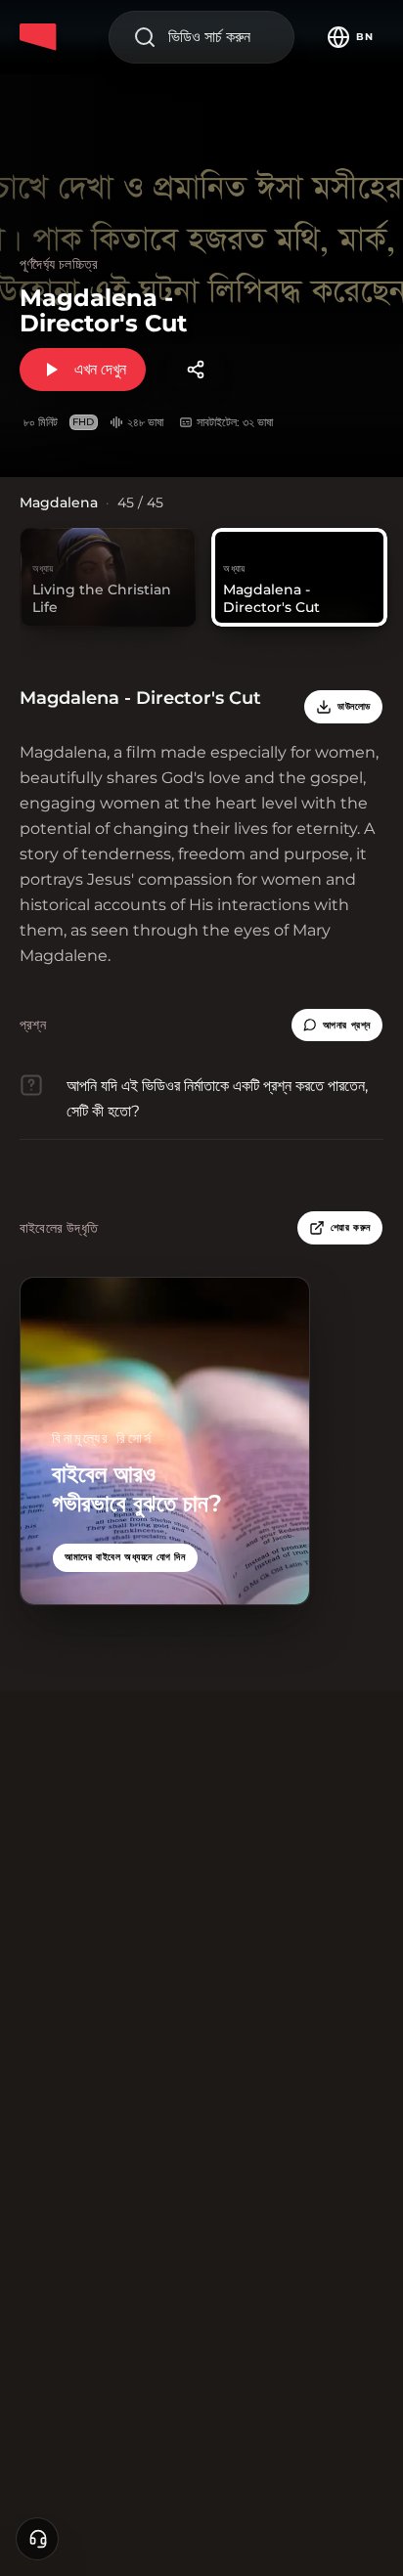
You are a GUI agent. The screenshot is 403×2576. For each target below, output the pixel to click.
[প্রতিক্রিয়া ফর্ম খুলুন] (37, 2539)
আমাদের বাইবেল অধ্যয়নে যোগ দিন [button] (125, 1557)
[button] (337, 1026)
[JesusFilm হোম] (41, 37)
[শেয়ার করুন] (196, 370)
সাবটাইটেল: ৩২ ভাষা (235, 422)
